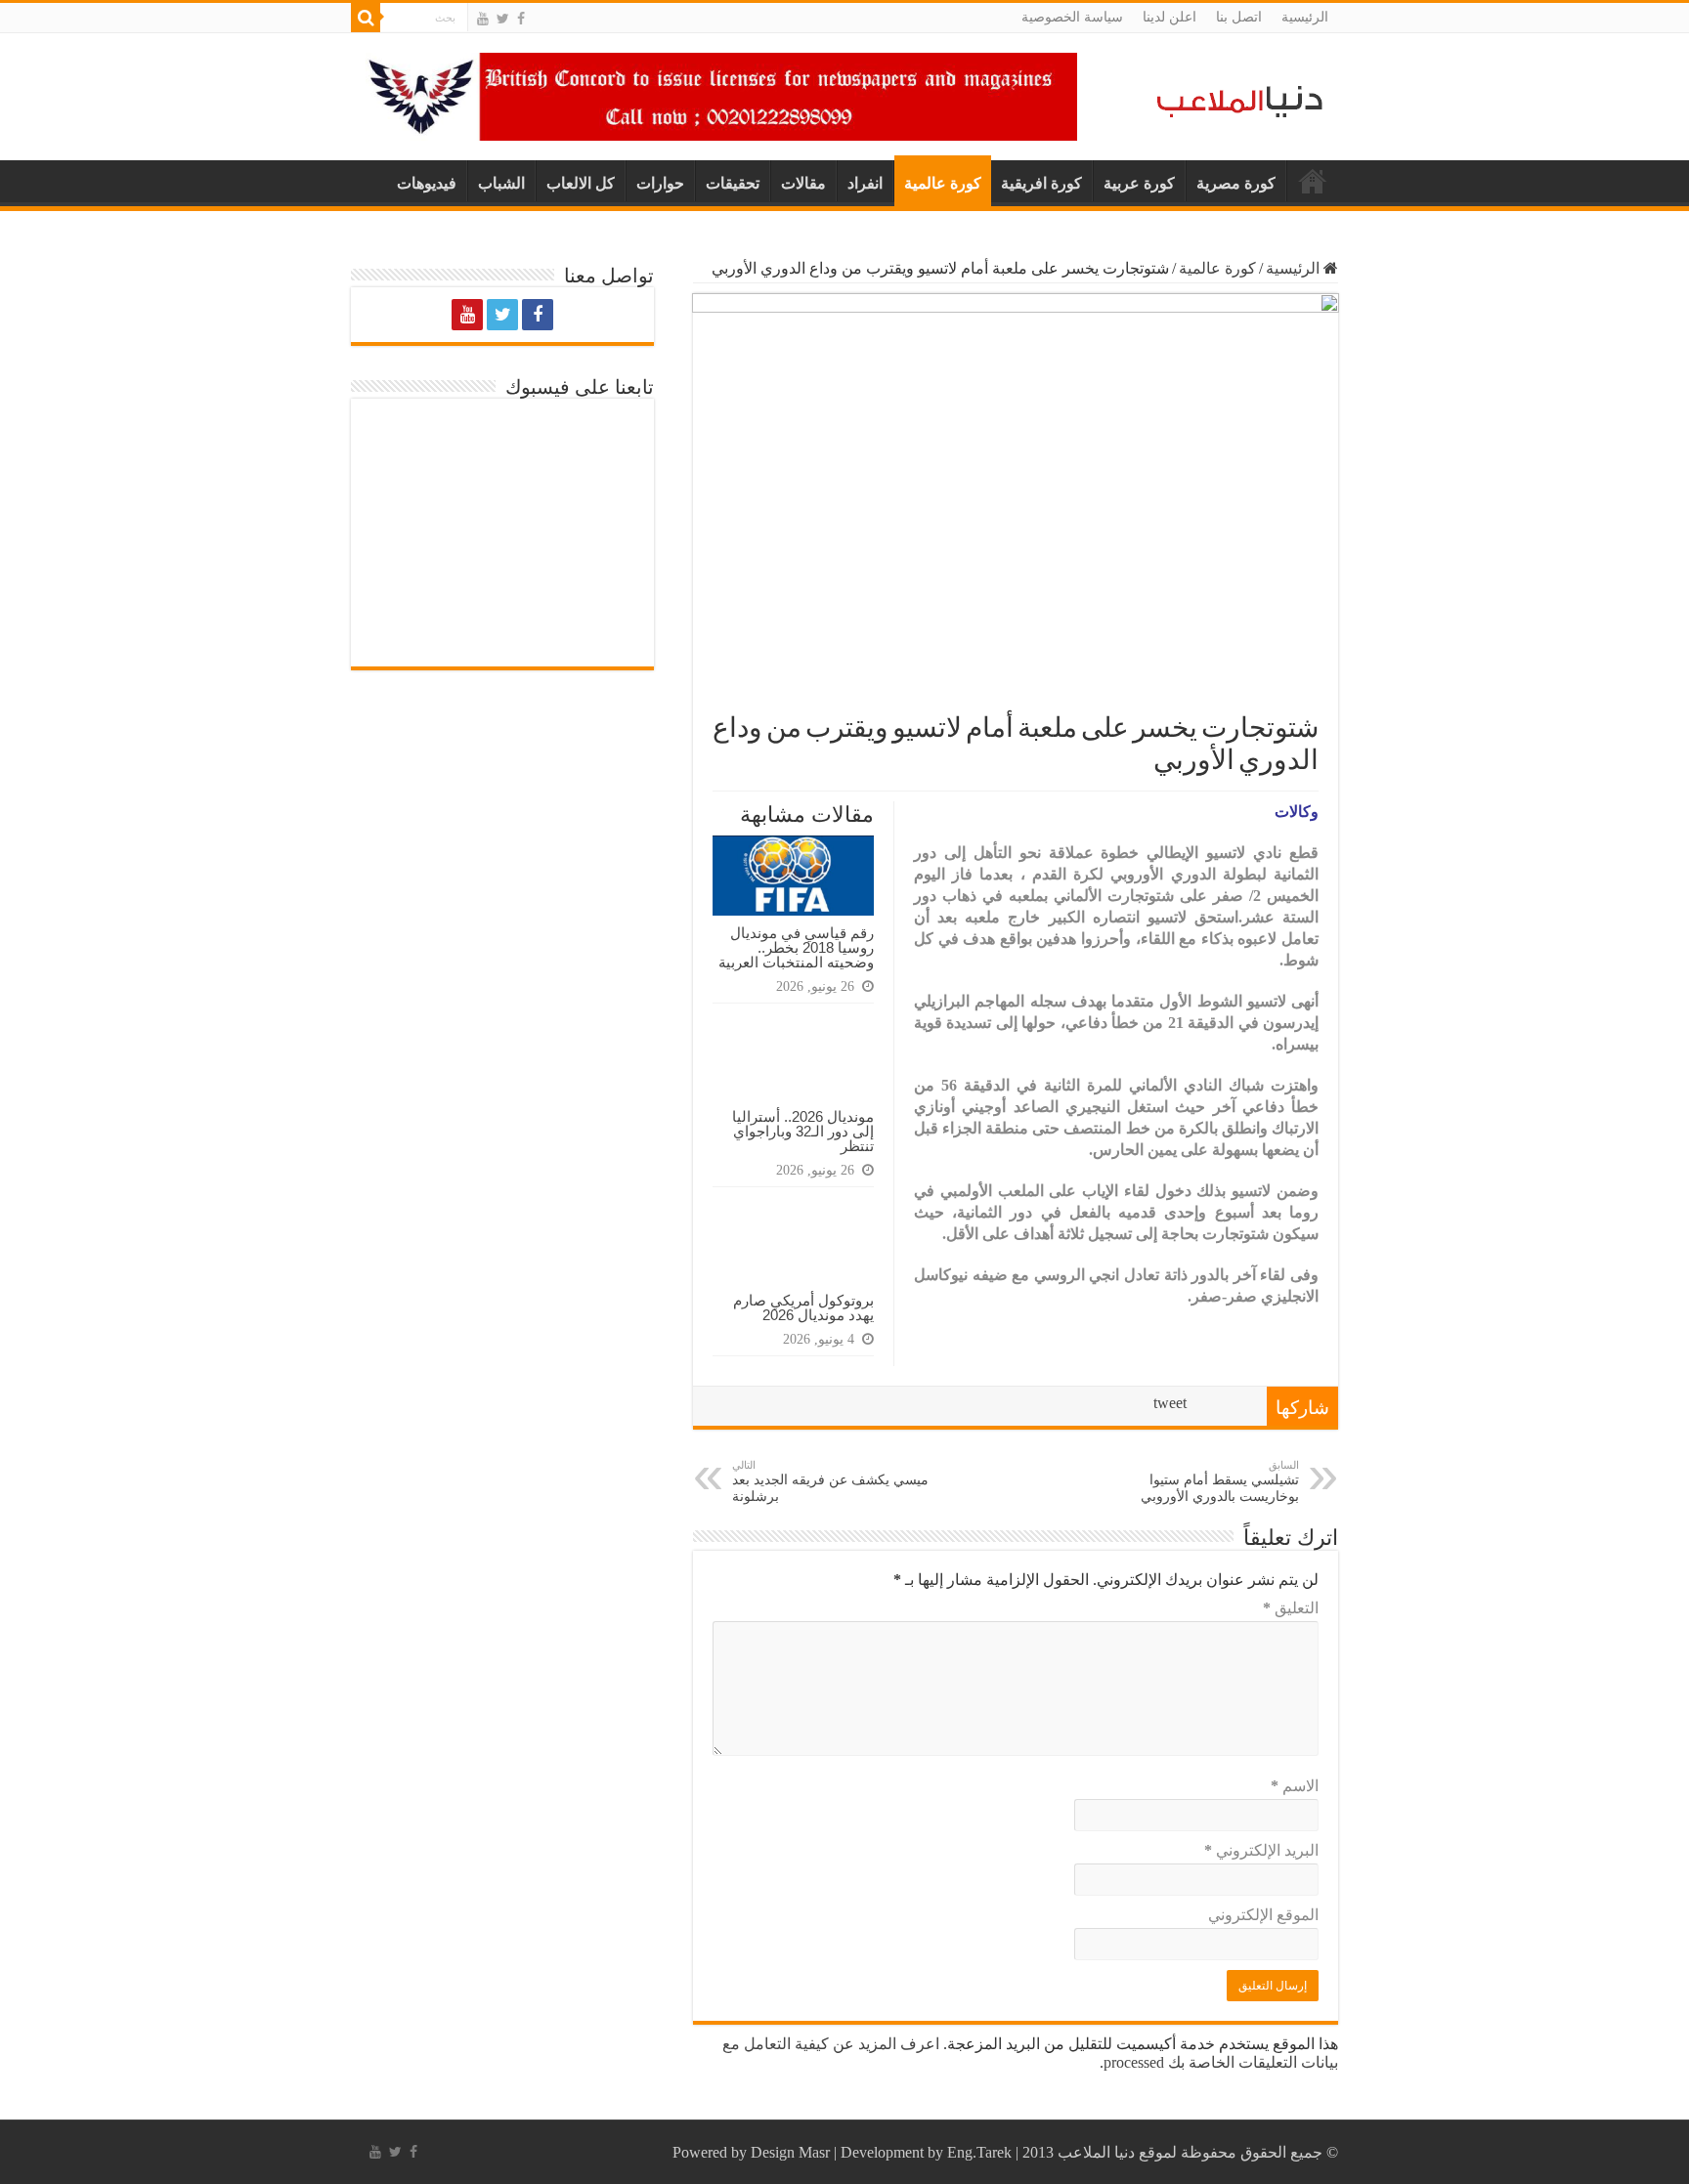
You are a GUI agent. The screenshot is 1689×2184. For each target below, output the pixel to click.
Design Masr (790, 2152)
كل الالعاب (581, 183)
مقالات (803, 183)
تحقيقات (733, 183)
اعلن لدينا (1169, 17)
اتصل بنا (1239, 17)
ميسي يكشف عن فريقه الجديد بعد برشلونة (830, 1481)
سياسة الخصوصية (1072, 17)
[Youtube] (483, 19)
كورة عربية (1139, 183)
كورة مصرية (1236, 183)
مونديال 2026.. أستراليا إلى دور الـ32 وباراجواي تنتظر (803, 1131)
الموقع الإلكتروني (1263, 1915)
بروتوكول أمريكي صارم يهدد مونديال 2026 (803, 1307)
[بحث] (366, 18)
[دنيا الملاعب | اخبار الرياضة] (1234, 98)
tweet (1170, 1403)
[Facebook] (521, 19)
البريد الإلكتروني (1261, 1850)
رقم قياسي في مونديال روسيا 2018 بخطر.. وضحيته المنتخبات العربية (796, 947)
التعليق (1291, 1608)
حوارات (660, 183)
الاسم (1295, 1786)
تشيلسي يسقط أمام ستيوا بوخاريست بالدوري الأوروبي (1220, 1481)
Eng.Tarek (979, 2152)
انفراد (865, 183)
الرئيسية (1305, 17)
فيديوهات (427, 183)
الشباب (501, 183)
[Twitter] (503, 19)
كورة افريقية (1041, 183)
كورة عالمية (943, 183)
